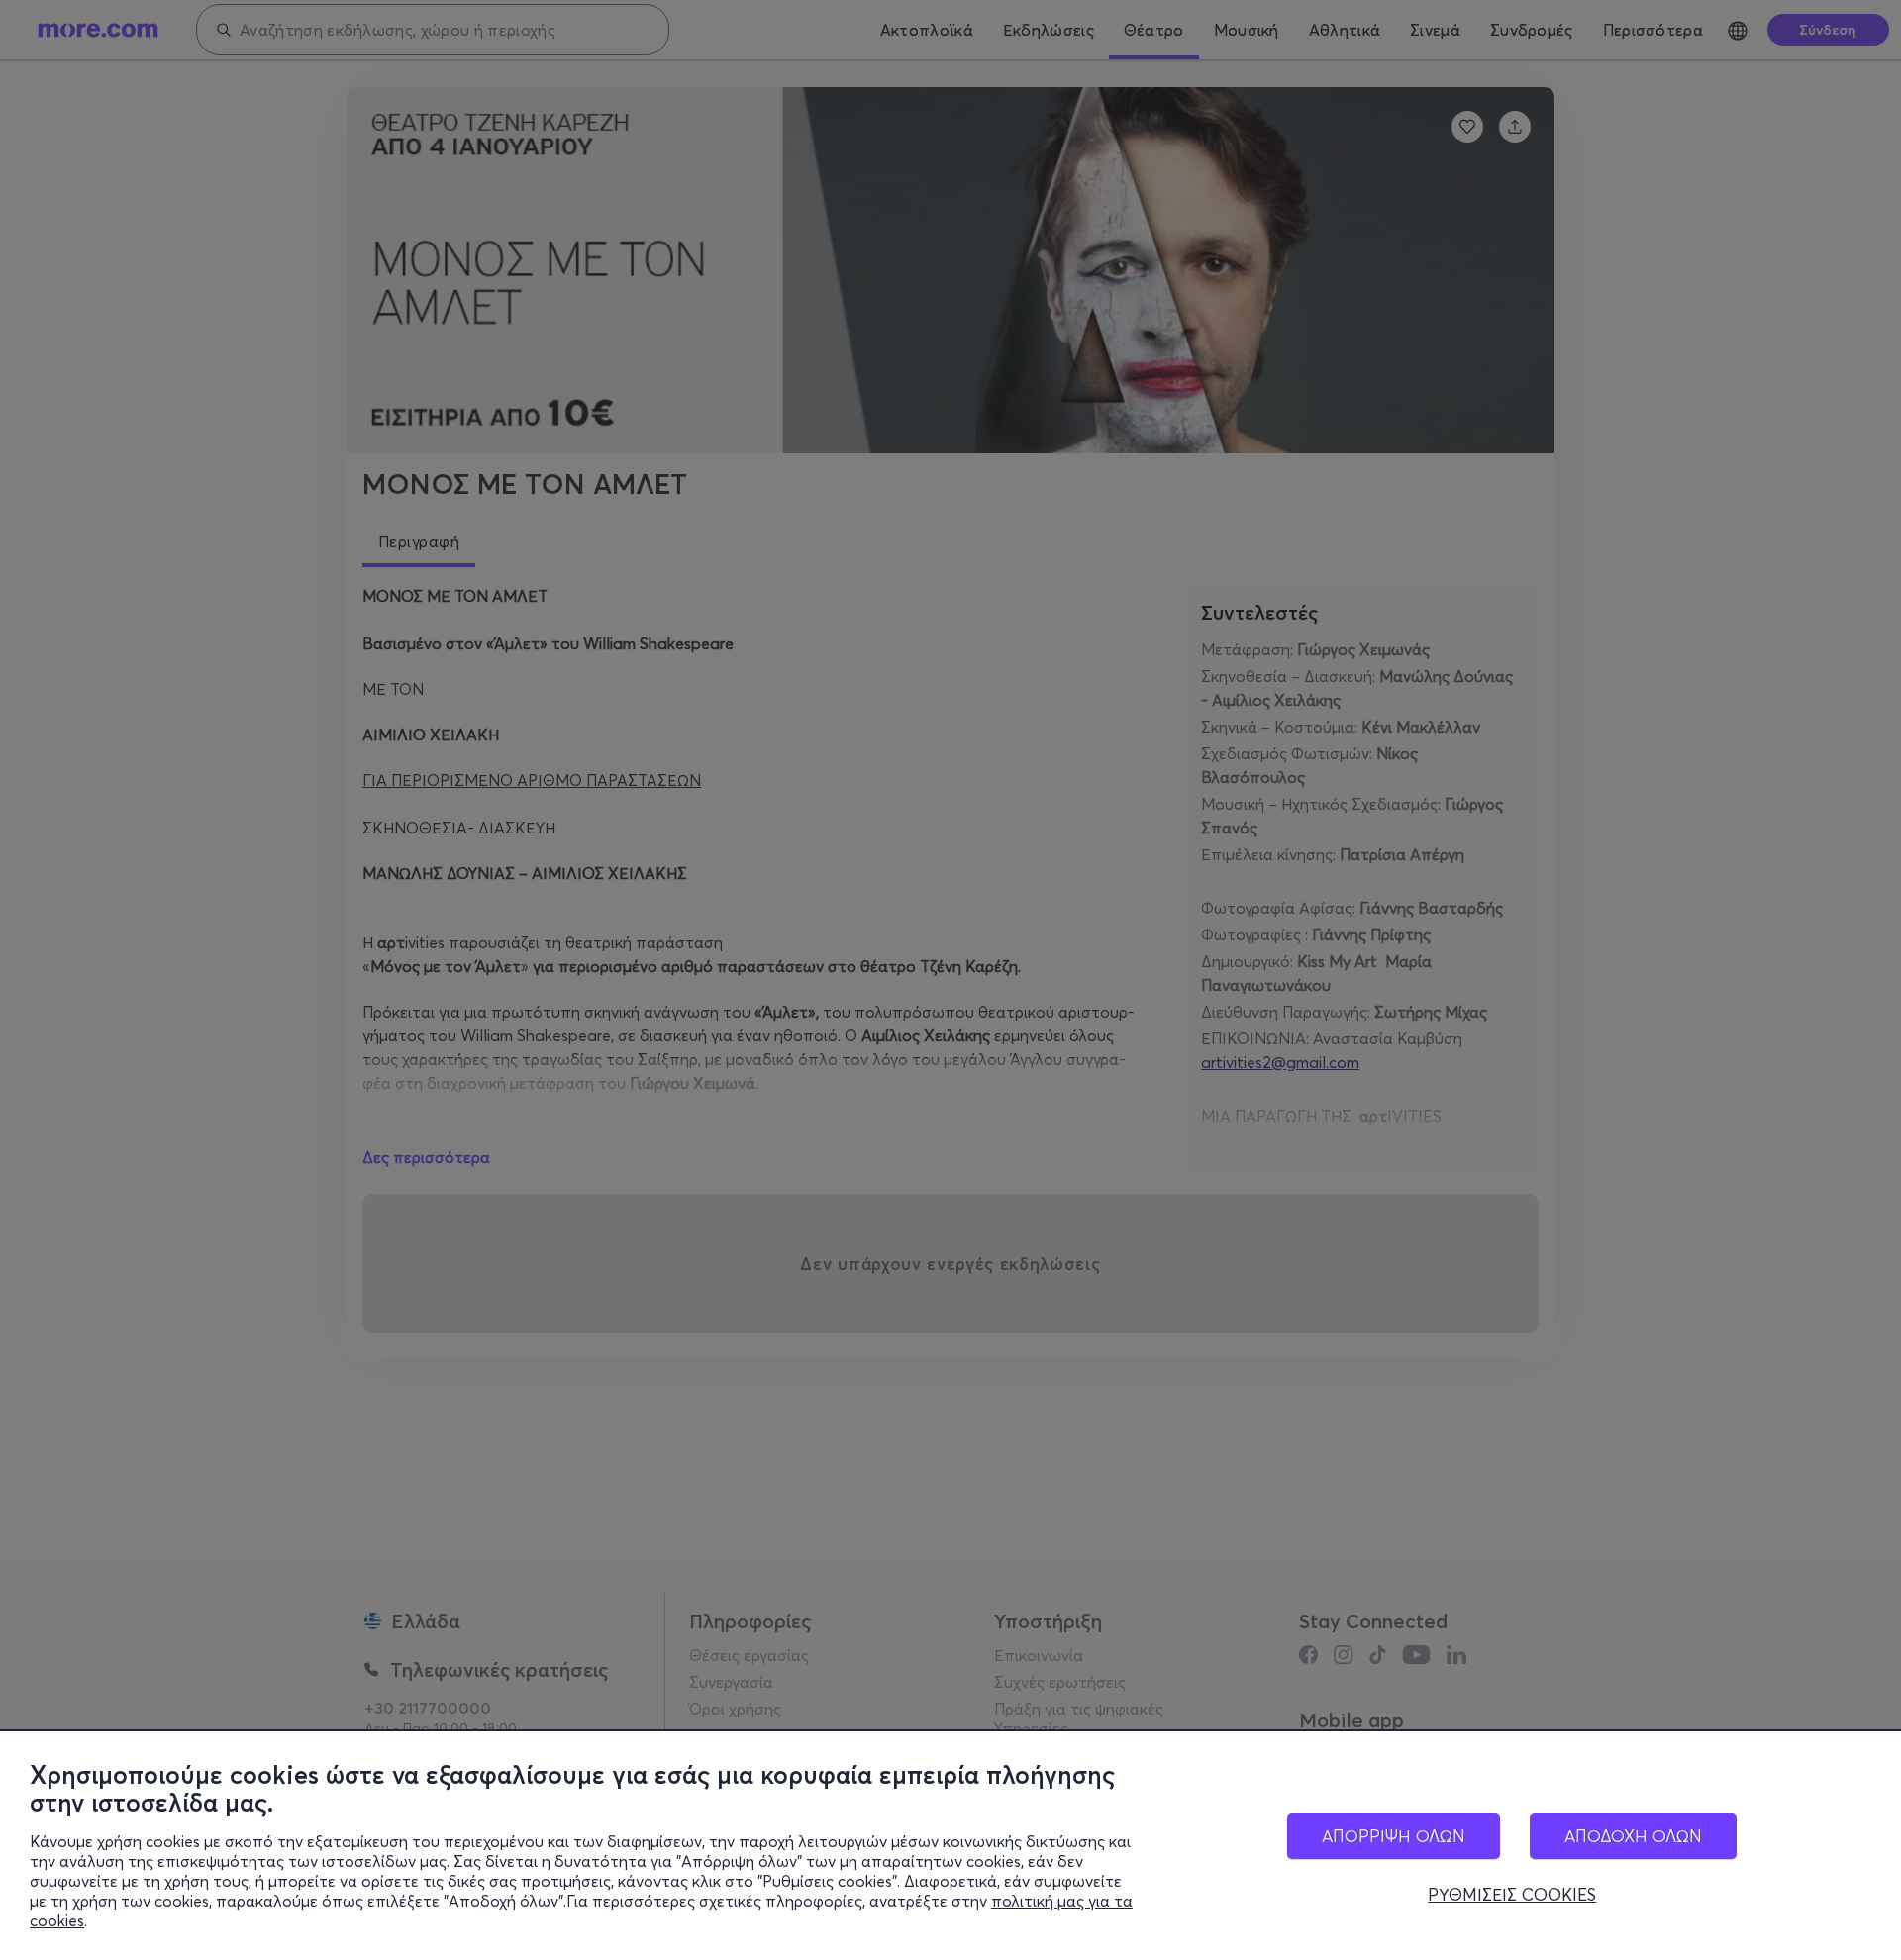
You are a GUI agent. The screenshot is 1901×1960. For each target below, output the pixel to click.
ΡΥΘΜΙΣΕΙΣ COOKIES (1512, 1895)
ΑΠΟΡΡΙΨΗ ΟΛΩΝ (1394, 1836)
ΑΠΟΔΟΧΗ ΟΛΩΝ (1633, 1836)
